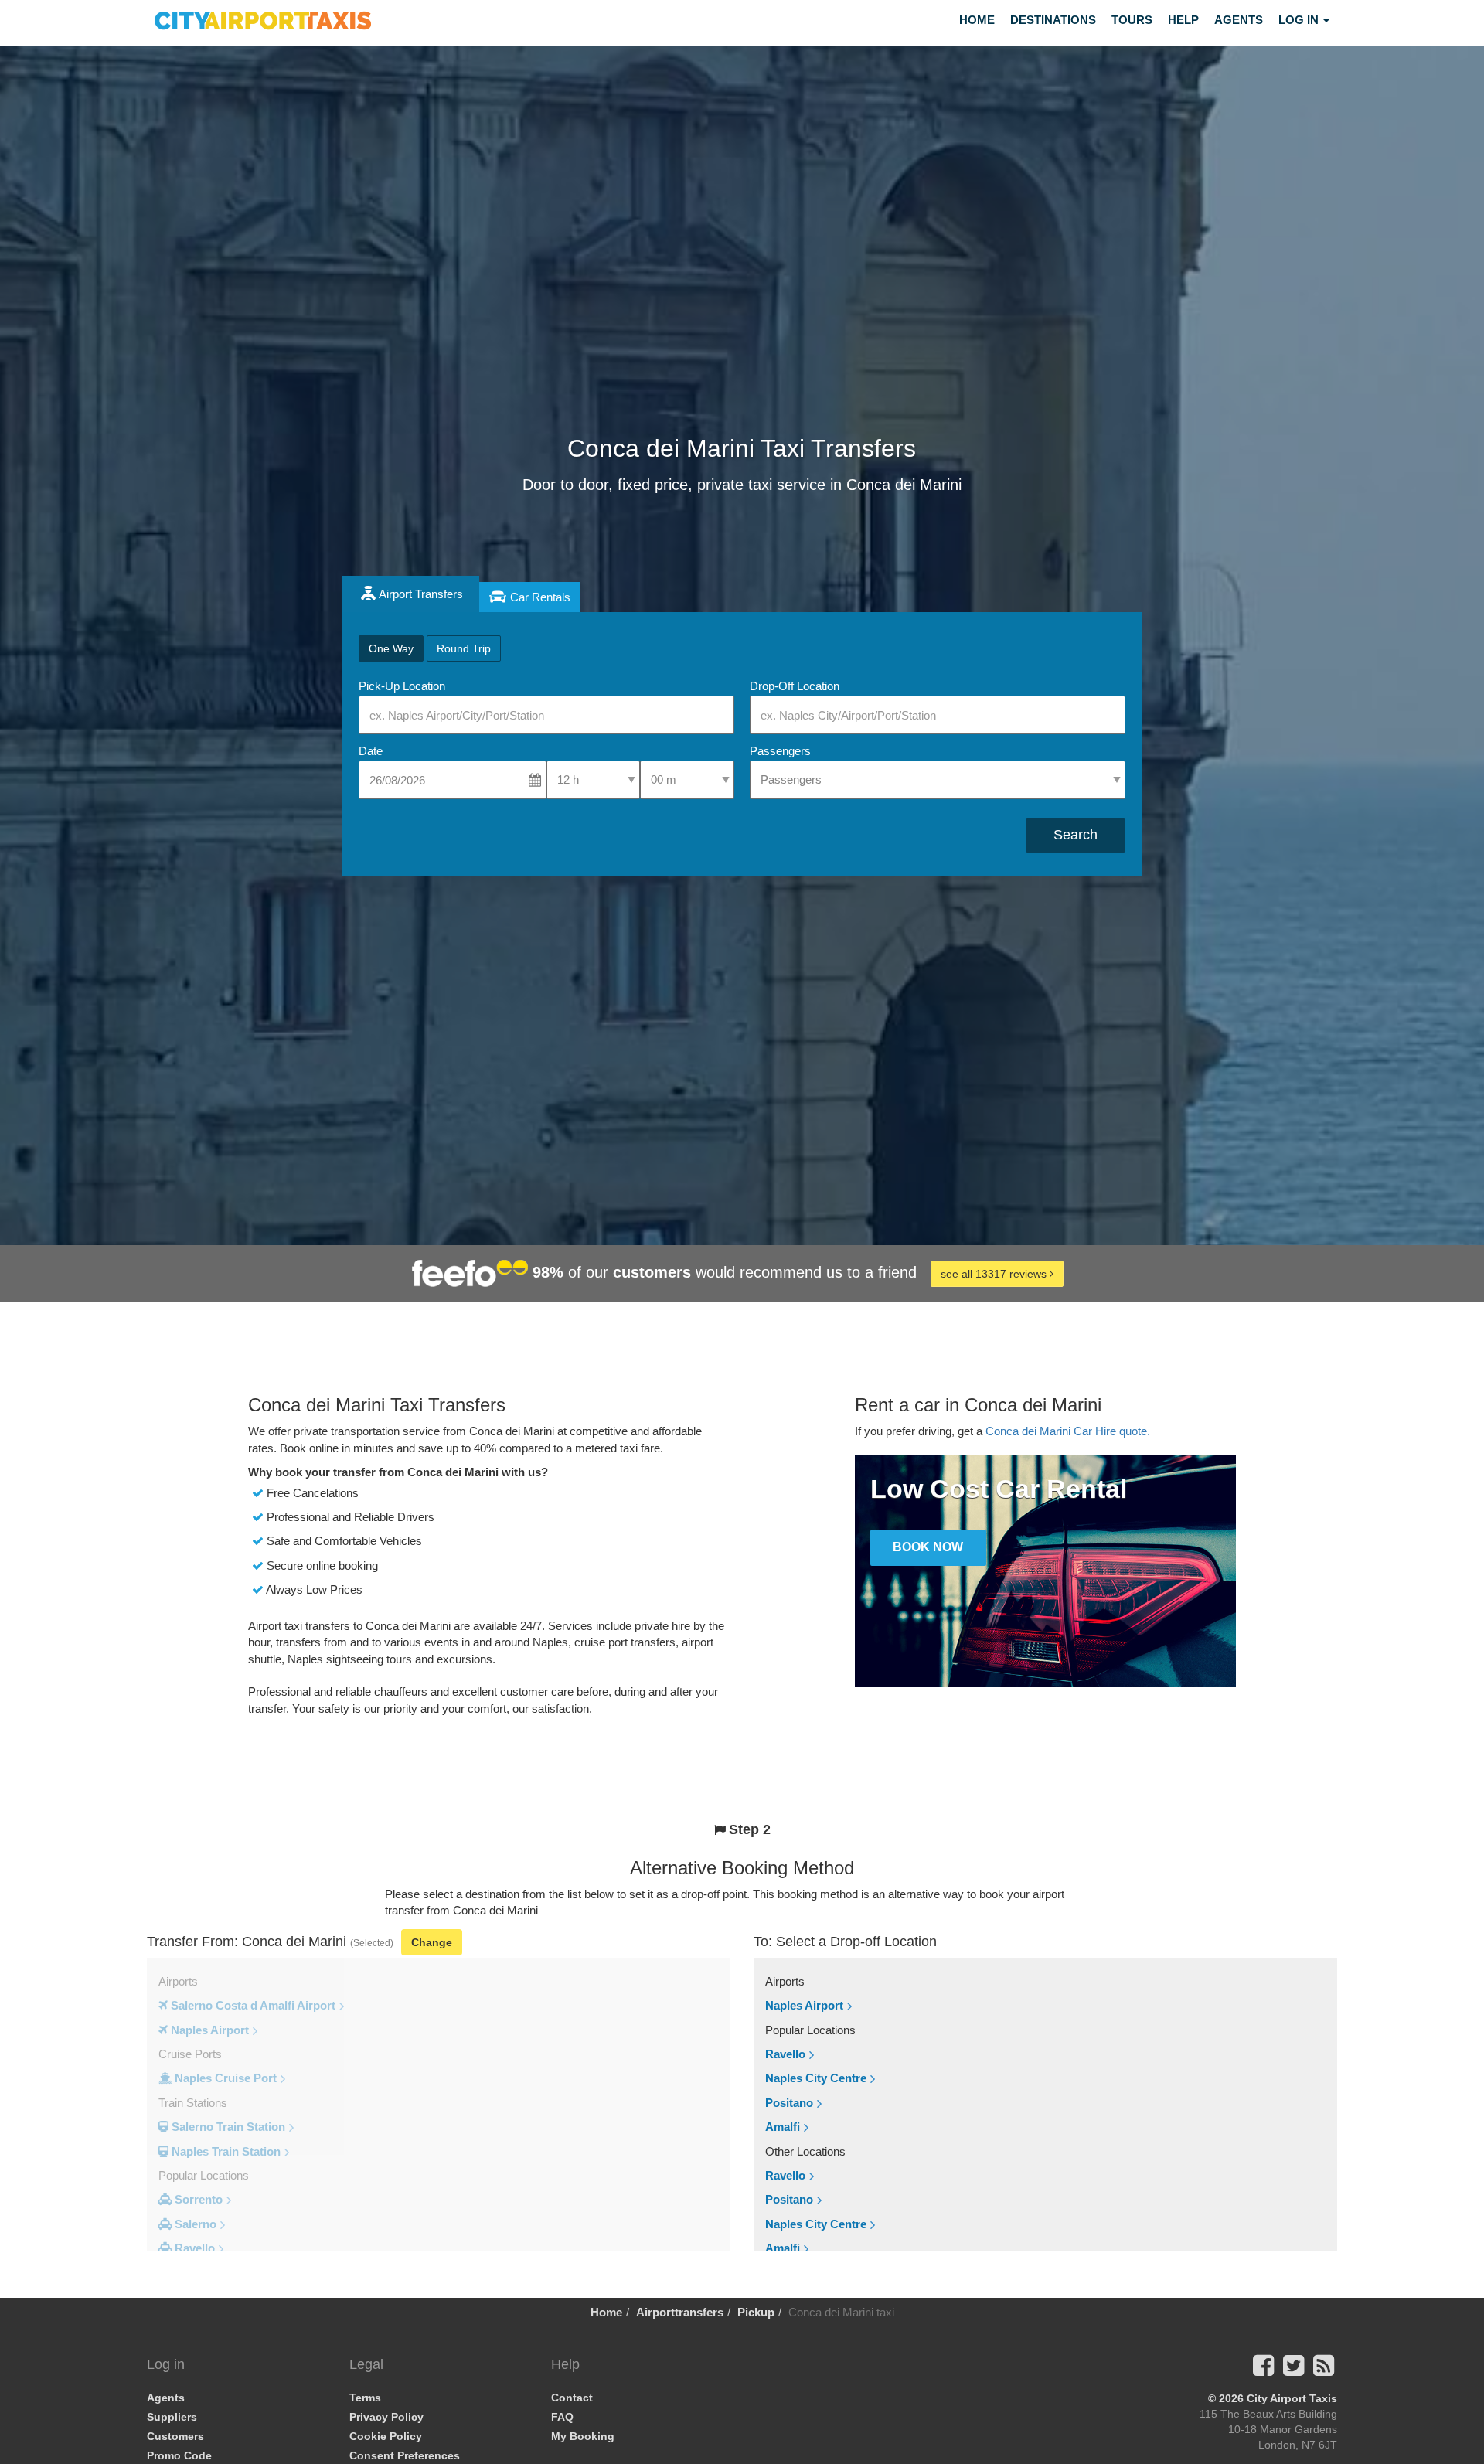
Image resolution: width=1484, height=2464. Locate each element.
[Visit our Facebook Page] (1263, 2370)
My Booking (583, 2436)
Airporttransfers (680, 2312)
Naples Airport (804, 2005)
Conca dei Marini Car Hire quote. (1068, 1431)
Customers (175, 2436)
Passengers (780, 751)
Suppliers (172, 2417)
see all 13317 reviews (995, 1274)
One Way (391, 648)
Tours (1132, 20)
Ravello (785, 2054)
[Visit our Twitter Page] (1293, 2370)
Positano (789, 2103)
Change (432, 1942)
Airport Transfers (421, 594)
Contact (572, 2398)
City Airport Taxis (1292, 2398)
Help (1183, 20)
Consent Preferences (405, 2455)
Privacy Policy (386, 2417)
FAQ (562, 2417)
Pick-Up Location (402, 686)
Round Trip (464, 648)
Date (371, 751)
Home (977, 20)
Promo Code (179, 2455)
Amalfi (783, 2127)
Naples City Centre (816, 2078)
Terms (365, 2398)
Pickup (756, 2312)
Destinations (1053, 20)
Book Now (928, 1547)
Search (1076, 835)
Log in (1300, 20)
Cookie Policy (386, 2436)
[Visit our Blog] (1324, 2370)
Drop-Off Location (795, 686)
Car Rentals (540, 597)
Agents (1239, 20)
